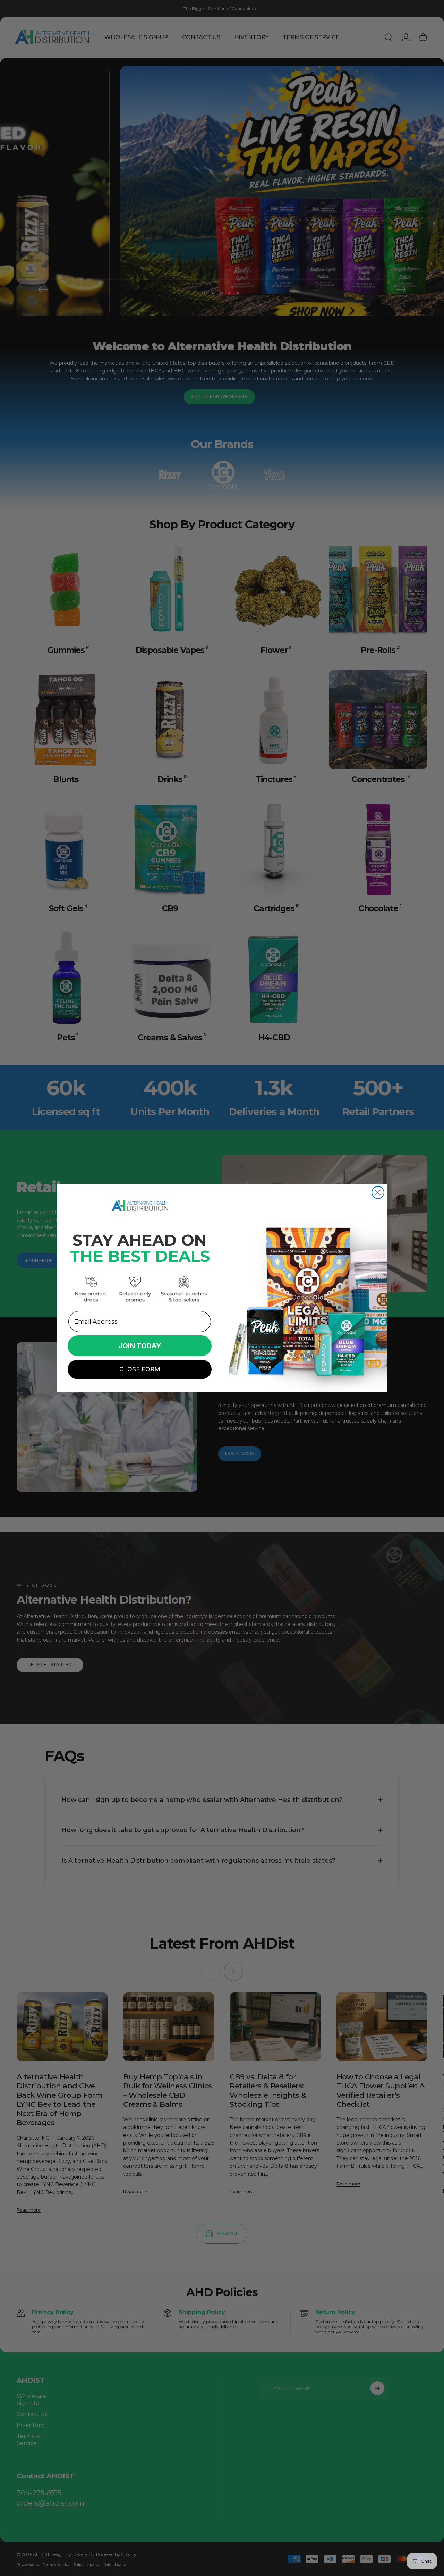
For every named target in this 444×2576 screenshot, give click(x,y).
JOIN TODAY (140, 1346)
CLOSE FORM (140, 1369)
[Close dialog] (378, 1193)
